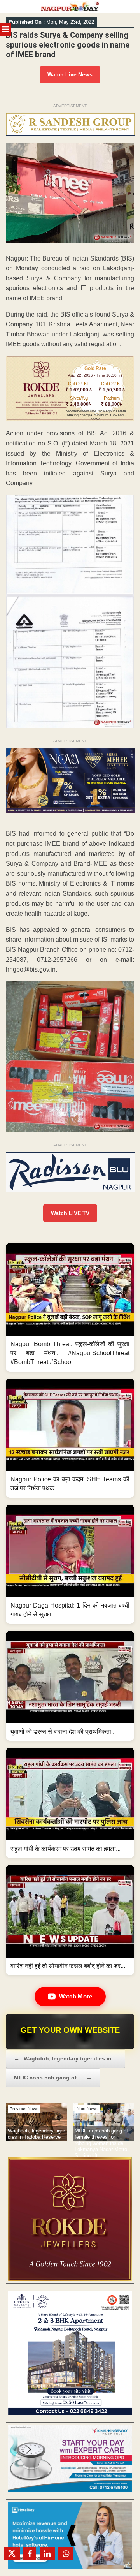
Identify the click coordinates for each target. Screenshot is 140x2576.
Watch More (76, 1996)
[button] (70, 1307)
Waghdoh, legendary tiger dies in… (66, 2058)
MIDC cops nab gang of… (53, 2078)
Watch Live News (70, 74)
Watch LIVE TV (70, 1213)
